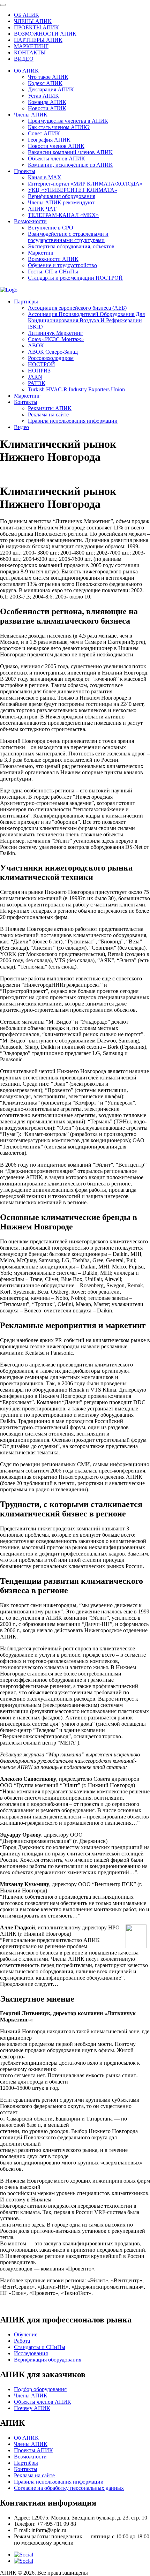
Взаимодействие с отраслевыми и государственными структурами (68, 237)
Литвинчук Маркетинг (55, 333)
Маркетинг (41, 253)
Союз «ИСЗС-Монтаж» (56, 339)
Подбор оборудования (40, 2389)
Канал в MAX (45, 177)
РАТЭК (37, 383)
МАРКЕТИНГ (31, 46)
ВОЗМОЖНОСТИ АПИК (45, 34)
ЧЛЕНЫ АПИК (33, 21)
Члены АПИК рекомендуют (61, 202)
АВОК (36, 345)
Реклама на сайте (48, 415)
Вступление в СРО (51, 228)
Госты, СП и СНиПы (53, 272)
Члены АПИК (31, 115)
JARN (35, 377)
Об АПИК (26, 71)
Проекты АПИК (33, 2450)
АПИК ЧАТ (42, 209)
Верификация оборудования (62, 196)
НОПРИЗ (39, 371)
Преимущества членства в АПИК (68, 121)
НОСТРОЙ (42, 364)
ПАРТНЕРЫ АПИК (38, 40)
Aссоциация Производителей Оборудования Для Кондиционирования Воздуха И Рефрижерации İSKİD (86, 320)
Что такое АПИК (48, 77)
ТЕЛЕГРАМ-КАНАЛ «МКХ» (63, 215)
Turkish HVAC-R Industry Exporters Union (76, 389)
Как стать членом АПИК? (59, 127)
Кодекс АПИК (45, 83)
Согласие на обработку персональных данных (69, 2488)
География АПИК (49, 140)
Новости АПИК (47, 108)
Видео (21, 427)
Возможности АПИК (53, 259)
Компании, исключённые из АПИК (70, 165)
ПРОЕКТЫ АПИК (36, 27)
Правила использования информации (73, 421)
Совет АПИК (44, 133)
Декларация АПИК (51, 89)
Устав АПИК (43, 96)
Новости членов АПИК (56, 146)
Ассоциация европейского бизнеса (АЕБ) (77, 308)
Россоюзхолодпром (51, 358)
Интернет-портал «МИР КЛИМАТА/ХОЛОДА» (85, 184)
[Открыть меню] (3, 5)
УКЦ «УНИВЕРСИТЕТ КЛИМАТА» (73, 190)
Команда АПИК (47, 102)
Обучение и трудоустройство (62, 265)
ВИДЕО (24, 59)
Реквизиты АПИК (50, 408)
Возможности (30, 221)
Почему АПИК (32, 2408)
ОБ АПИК (27, 15)
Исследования (31, 2353)
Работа (22, 2341)
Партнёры (26, 302)
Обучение (26, 2334)
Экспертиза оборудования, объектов (71, 246)
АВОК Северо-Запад (53, 352)
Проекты (25, 171)
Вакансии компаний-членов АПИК (70, 152)
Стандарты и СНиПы (40, 2347)
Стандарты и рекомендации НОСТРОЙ (75, 278)
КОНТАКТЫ (30, 52)
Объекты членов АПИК (57, 159)
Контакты (26, 402)
